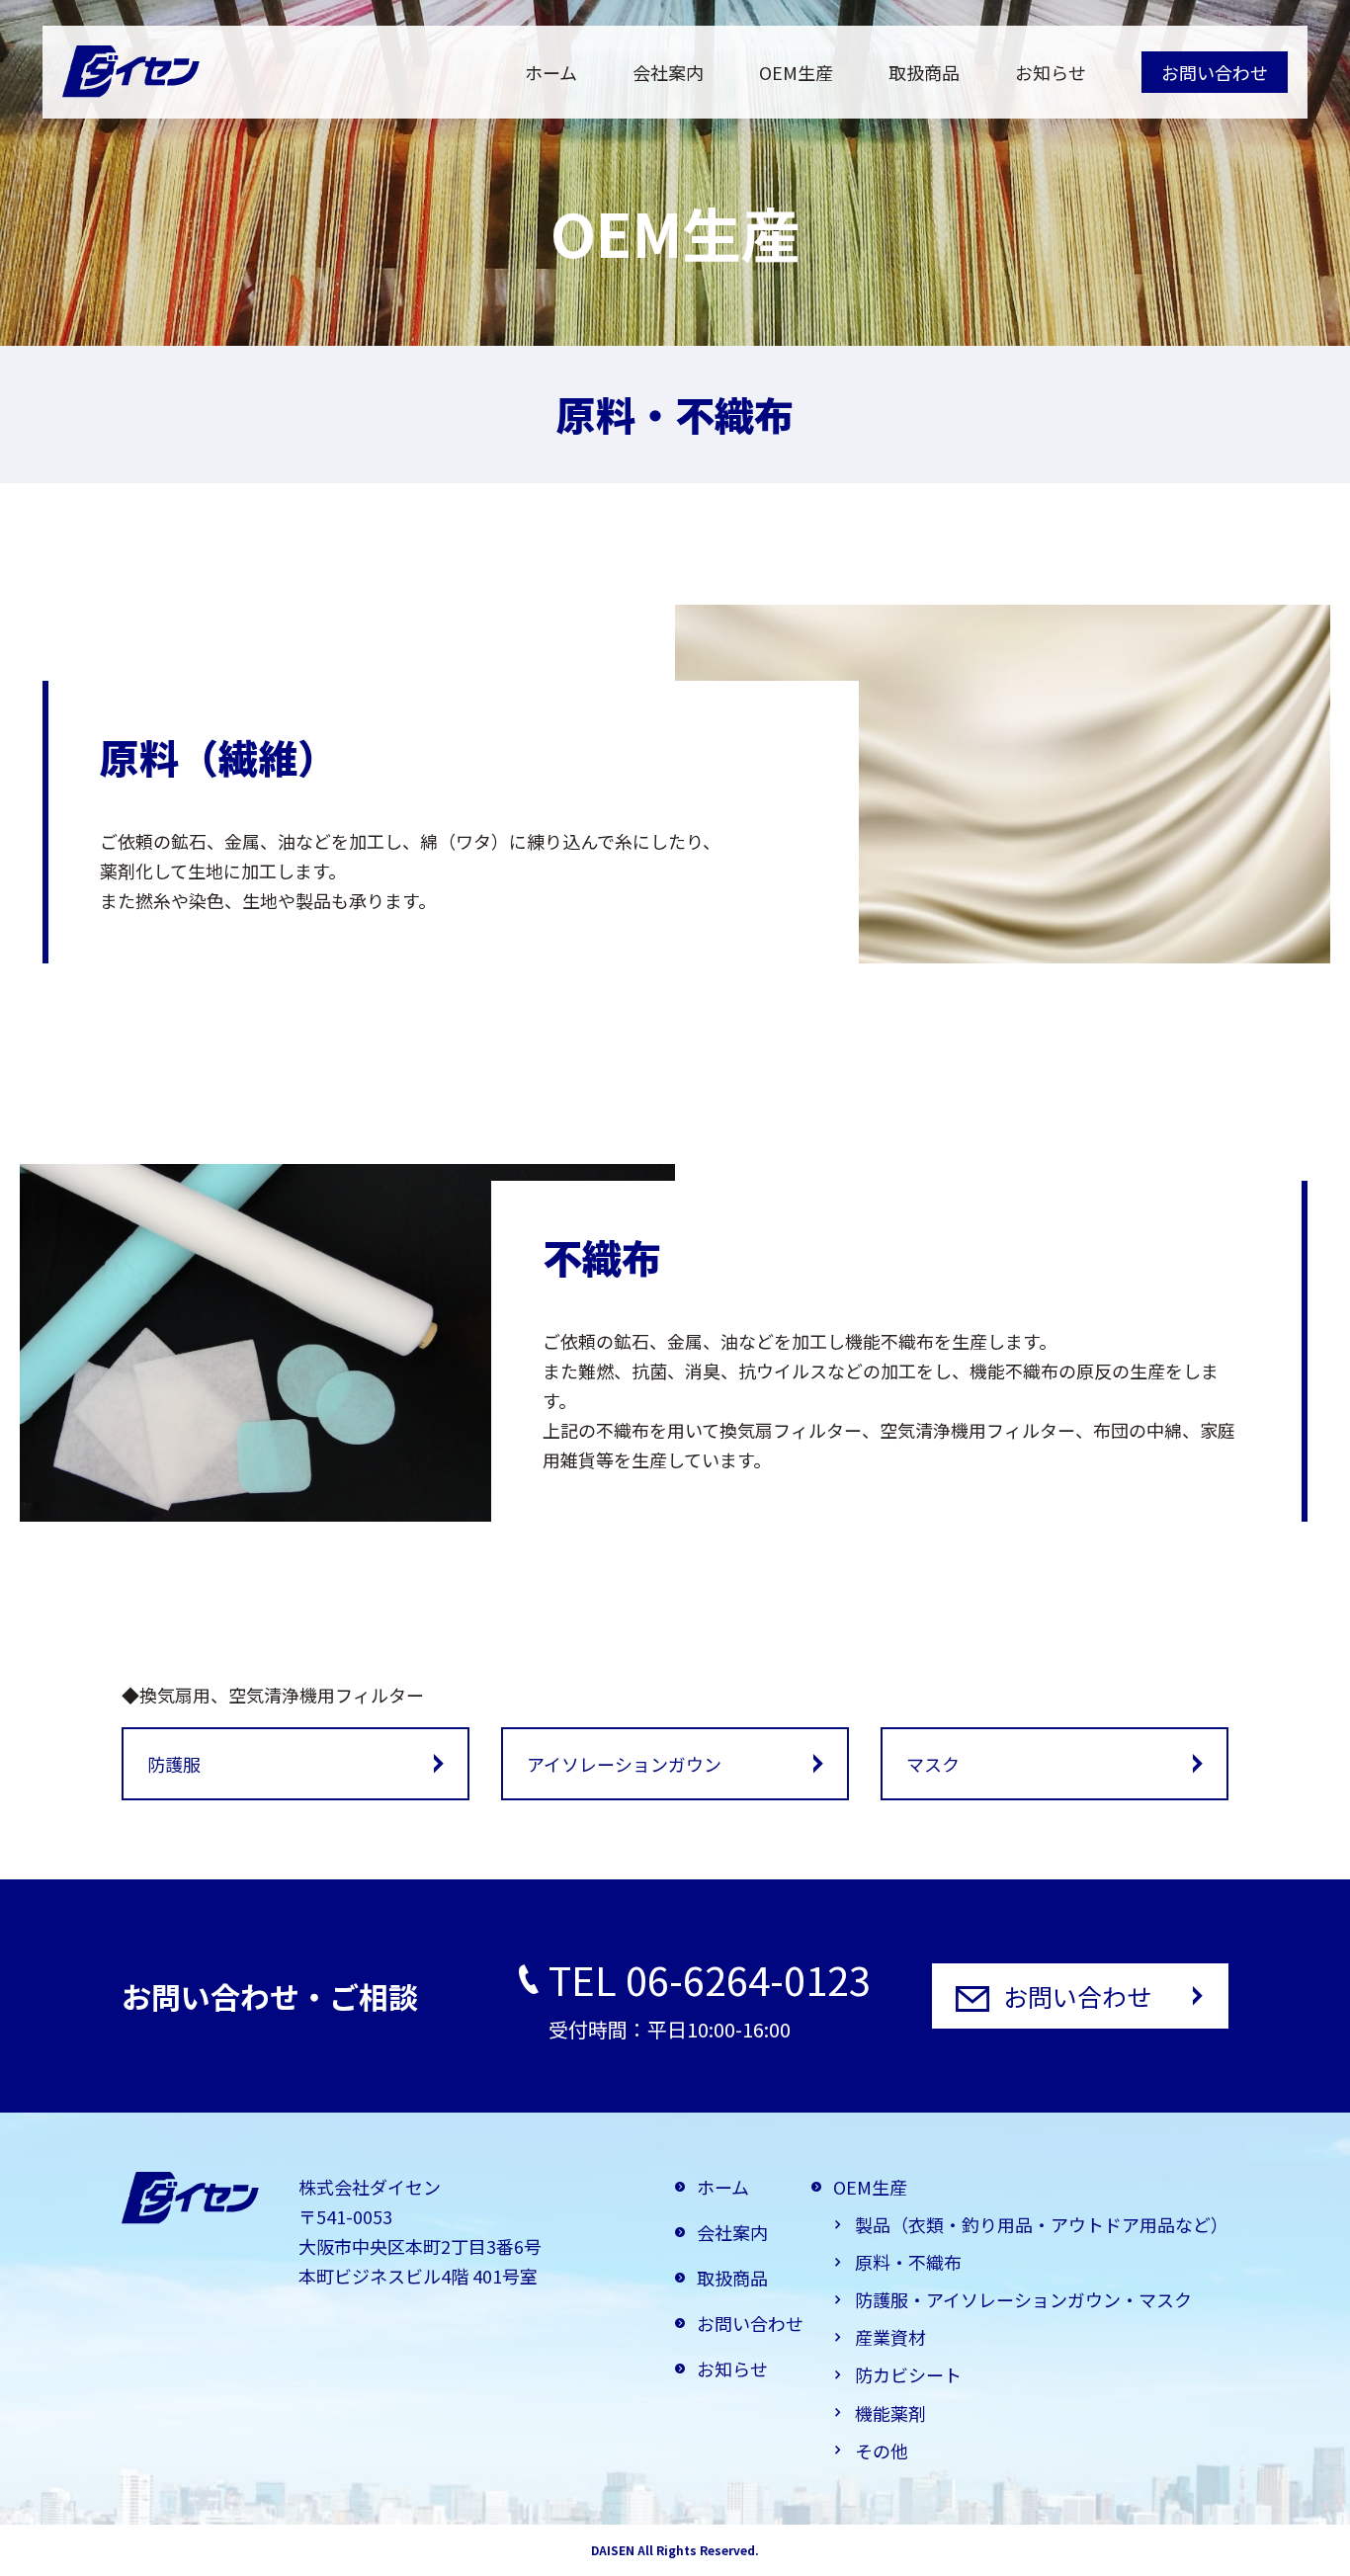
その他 (882, 2451)
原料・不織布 (908, 2262)
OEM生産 (796, 72)
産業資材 (890, 2337)
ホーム (551, 72)
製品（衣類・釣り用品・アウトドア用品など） (1042, 2224)
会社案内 (668, 72)
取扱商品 (924, 72)
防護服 (174, 1764)
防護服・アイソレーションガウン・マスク (1023, 2299)
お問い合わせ (1215, 72)
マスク (933, 1764)
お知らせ (1051, 72)
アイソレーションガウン (624, 1764)
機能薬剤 (890, 2413)
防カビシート (908, 2374)
